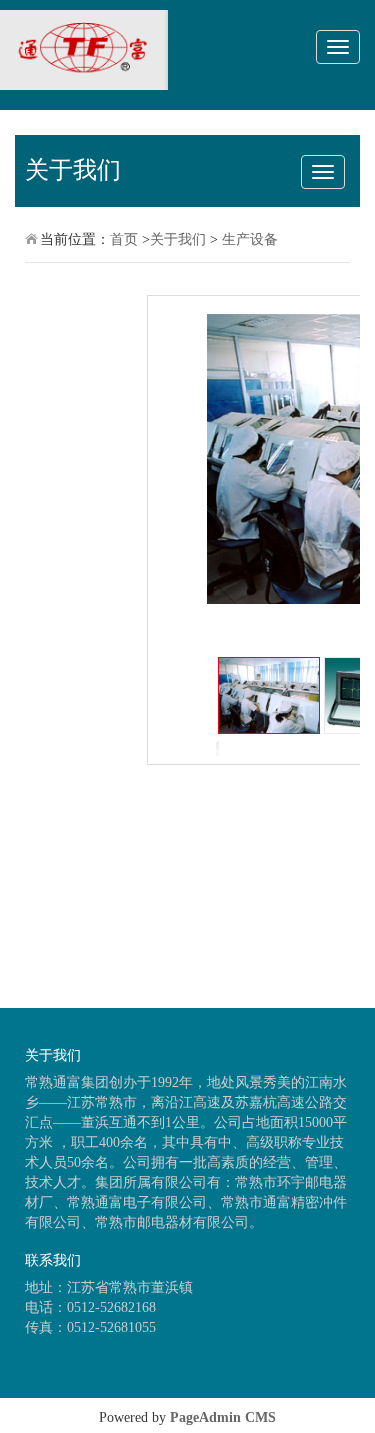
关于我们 (178, 239)
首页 (124, 239)
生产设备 (250, 239)
